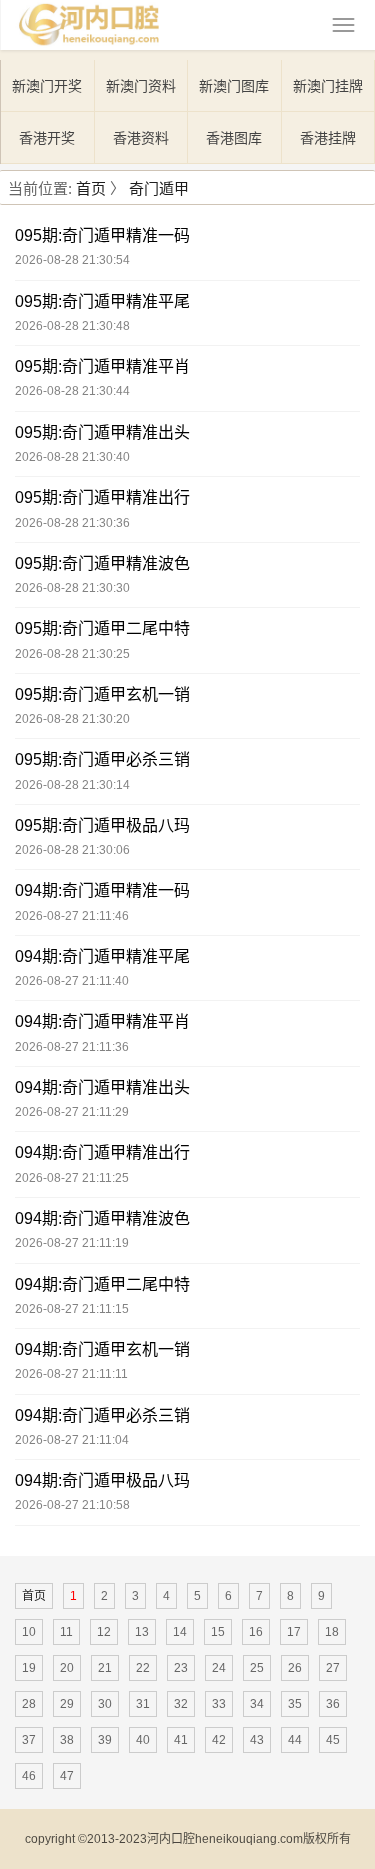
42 (219, 1740)
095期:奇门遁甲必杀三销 (102, 759)
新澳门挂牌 (328, 86)
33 (219, 1704)
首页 (91, 188)
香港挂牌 (328, 138)
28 (29, 1704)
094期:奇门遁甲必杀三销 (102, 1415)
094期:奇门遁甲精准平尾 (102, 956)
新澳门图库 (234, 86)
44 (295, 1740)
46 (29, 1776)
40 (143, 1740)
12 (104, 1632)
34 (257, 1704)
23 (181, 1668)
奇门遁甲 (159, 188)
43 (257, 1740)
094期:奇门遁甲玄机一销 (102, 1349)
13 (142, 1632)
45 (333, 1740)
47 (67, 1776)
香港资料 (141, 138)
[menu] (343, 25)
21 (105, 1668)
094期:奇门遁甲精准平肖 (102, 1021)
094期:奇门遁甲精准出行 (102, 1152)
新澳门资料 (141, 86)
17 (294, 1632)
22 (143, 1668)
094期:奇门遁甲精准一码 (102, 890)
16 (256, 1632)
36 (333, 1704)
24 (219, 1668)
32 (181, 1704)
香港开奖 (47, 138)
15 (218, 1632)
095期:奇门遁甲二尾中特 (102, 628)
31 (143, 1704)
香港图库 (234, 138)
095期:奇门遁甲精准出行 (102, 497)
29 (67, 1704)
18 (332, 1632)
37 (29, 1740)
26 (295, 1668)
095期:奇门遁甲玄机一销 (102, 694)
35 (295, 1704)
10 (29, 1632)
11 (66, 1632)
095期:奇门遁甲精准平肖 (102, 366)
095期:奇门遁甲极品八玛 (102, 825)
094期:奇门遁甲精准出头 (102, 1087)
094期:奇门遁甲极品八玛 (102, 1480)
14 (180, 1632)
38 (67, 1740)
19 (29, 1668)
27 (333, 1668)
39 (105, 1740)
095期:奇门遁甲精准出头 (102, 432)
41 (181, 1740)
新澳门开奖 (47, 86)
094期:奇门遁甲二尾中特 (102, 1284)
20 (67, 1668)
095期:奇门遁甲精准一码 (102, 235)
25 (257, 1668)
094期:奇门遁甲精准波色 (102, 1218)
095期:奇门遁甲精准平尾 (102, 301)
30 (105, 1704)
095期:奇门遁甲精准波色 (102, 563)
